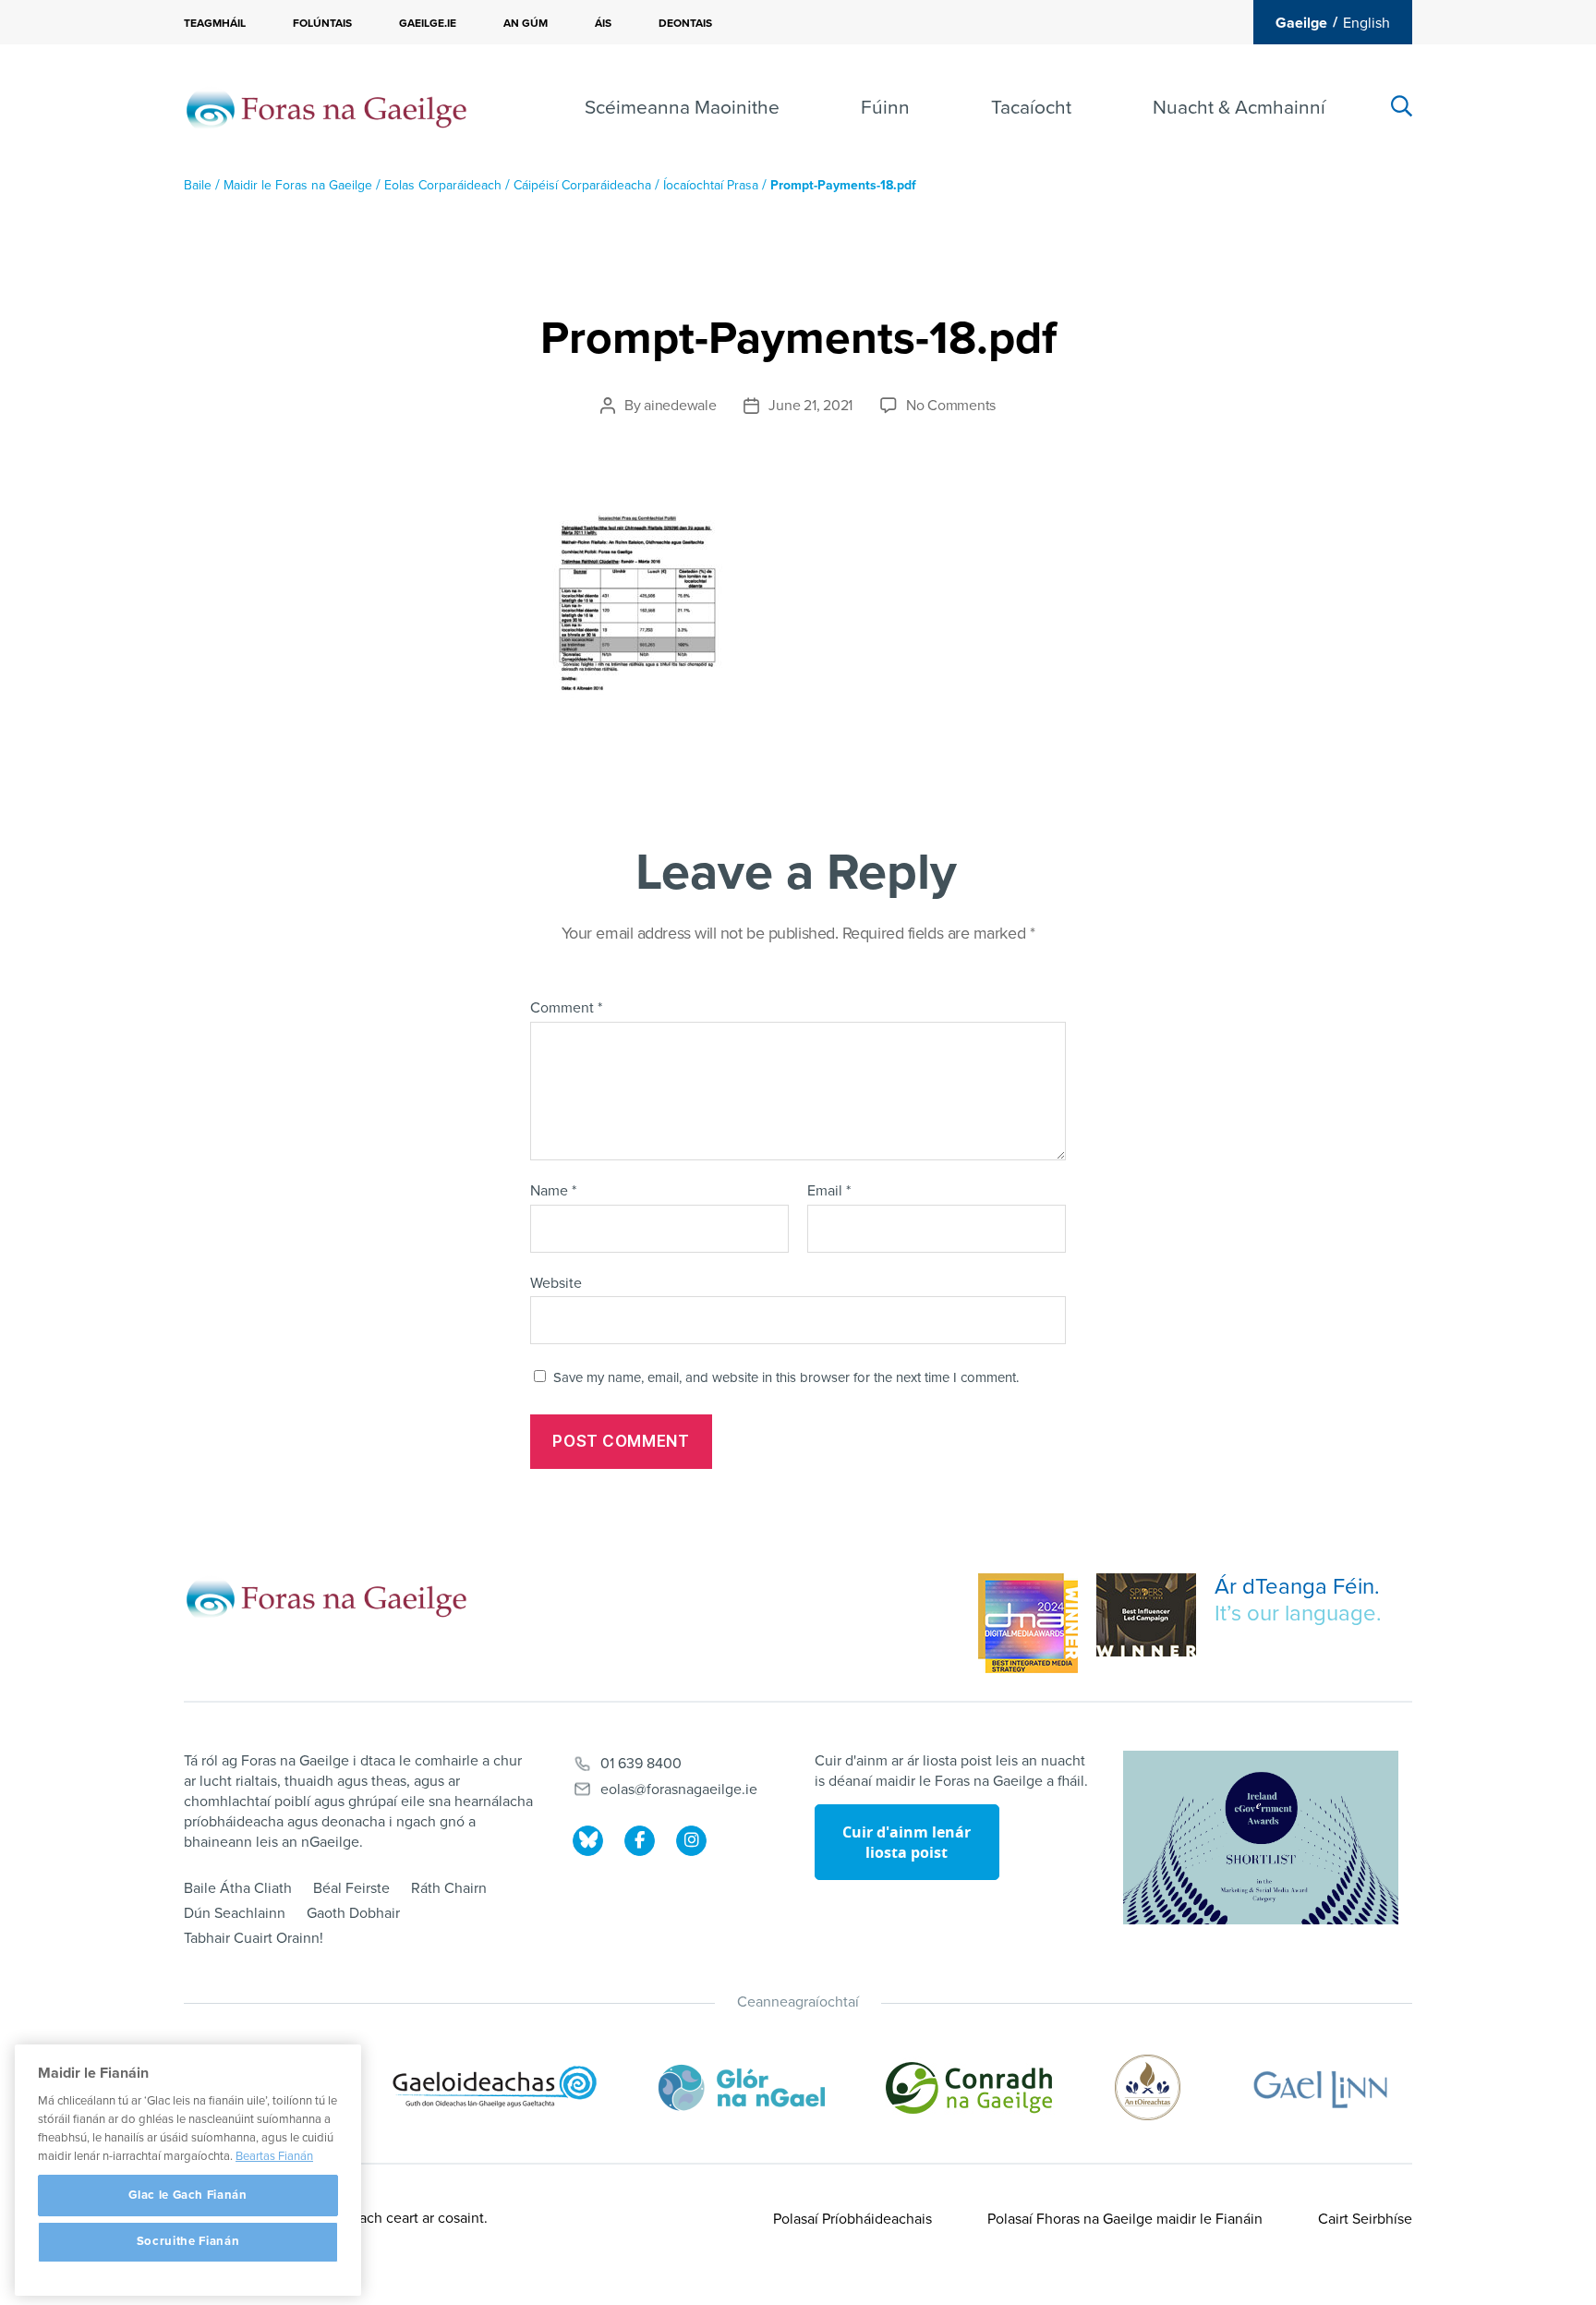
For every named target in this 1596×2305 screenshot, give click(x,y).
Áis (603, 23)
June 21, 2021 (810, 406)
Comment (566, 1009)
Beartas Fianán (274, 2156)
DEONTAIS (685, 23)
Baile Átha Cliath (238, 1888)
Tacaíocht (1031, 108)
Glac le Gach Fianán (187, 2195)
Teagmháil (215, 23)
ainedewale (680, 406)
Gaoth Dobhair (353, 1913)
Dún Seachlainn (235, 1913)
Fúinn (885, 108)
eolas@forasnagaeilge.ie (679, 1789)
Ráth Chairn (449, 1888)
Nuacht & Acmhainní (1239, 108)
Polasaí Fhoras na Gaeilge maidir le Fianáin (1125, 2219)
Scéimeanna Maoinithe (682, 108)
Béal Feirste (351, 1888)
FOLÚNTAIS (322, 23)
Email (829, 1192)
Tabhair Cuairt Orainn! (254, 1938)
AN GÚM (526, 23)
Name (553, 1192)
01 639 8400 (641, 1764)
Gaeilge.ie (428, 23)
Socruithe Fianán (188, 2242)
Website (556, 1283)
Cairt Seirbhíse (1365, 2219)
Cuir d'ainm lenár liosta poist (907, 1842)
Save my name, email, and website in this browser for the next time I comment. (786, 1377)
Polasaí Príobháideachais (852, 2219)
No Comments (951, 406)
